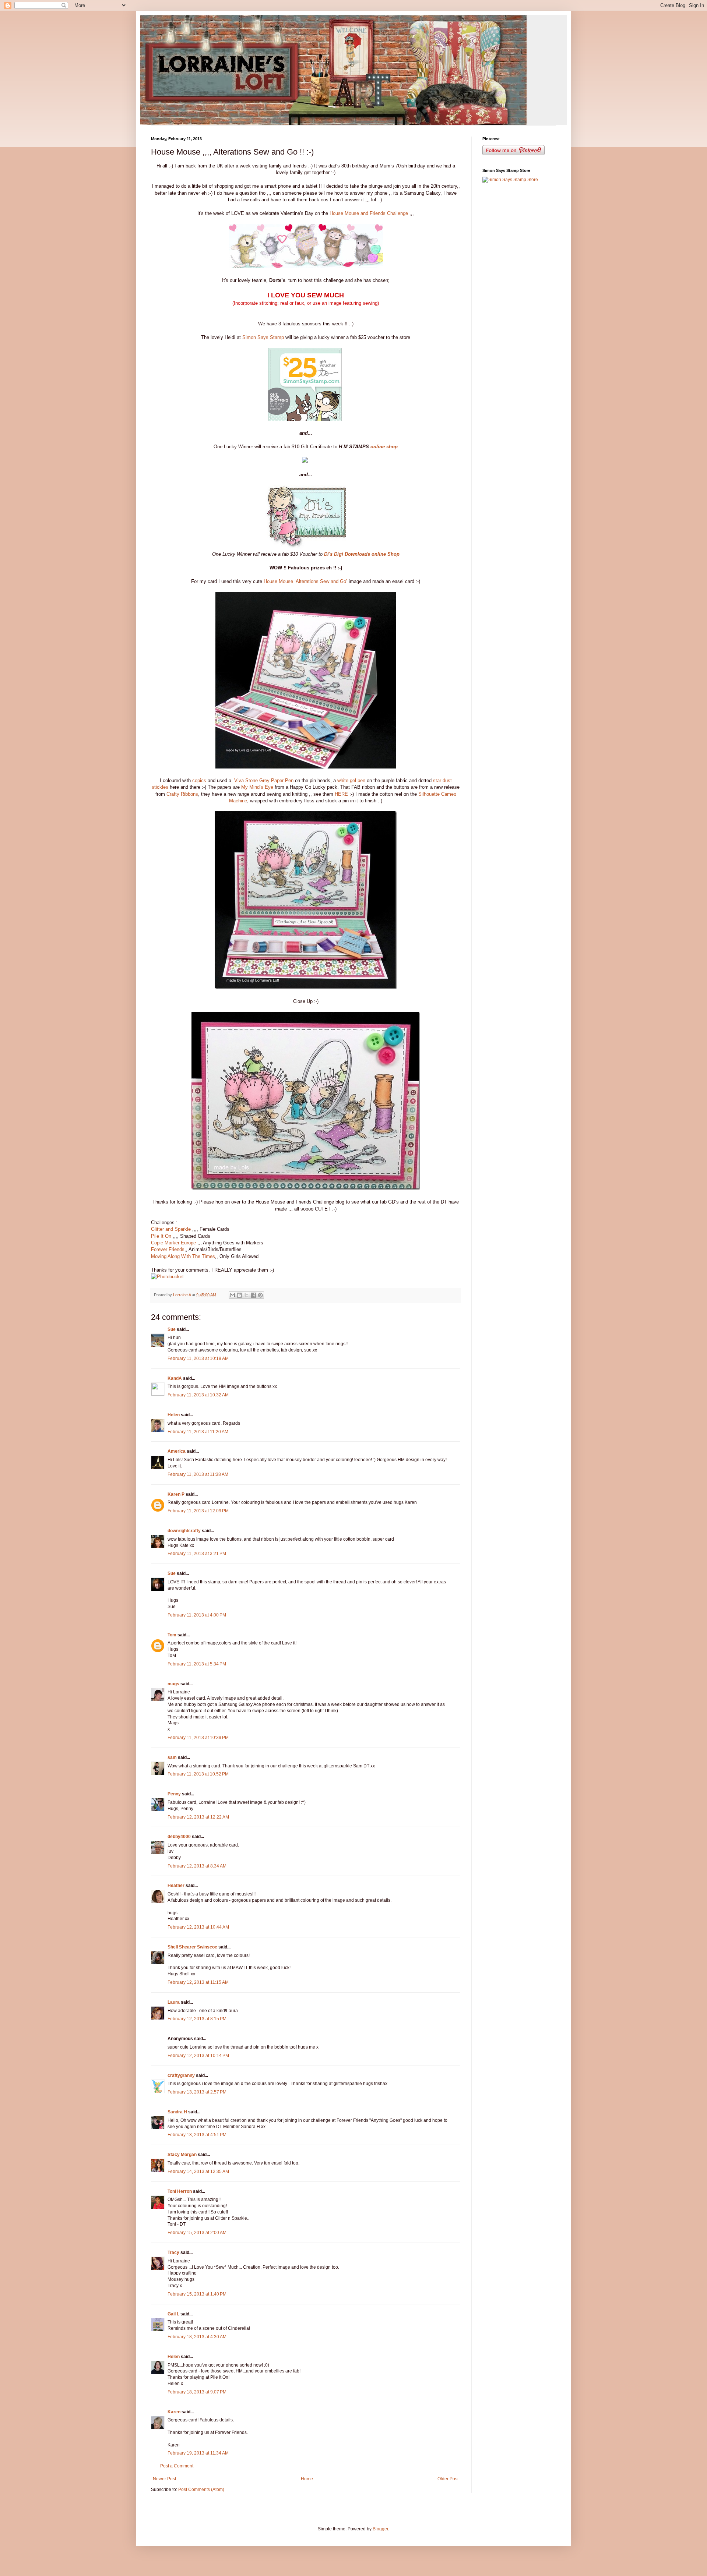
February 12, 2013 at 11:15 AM (198, 1982)
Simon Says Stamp (263, 337)
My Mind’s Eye (257, 787)
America (177, 1451)
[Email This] (232, 1295)
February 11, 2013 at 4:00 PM (197, 1615)
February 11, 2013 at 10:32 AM (198, 1395)
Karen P (176, 1494)
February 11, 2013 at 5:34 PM (197, 1664)
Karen (174, 2412)
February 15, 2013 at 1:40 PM (197, 2294)
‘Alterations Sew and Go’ (321, 581)
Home (307, 2479)
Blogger (380, 2529)
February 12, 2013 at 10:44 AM (198, 1927)
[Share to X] (246, 1295)
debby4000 (179, 1837)
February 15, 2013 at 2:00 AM (197, 2233)
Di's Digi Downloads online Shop (362, 554)
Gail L (173, 2314)
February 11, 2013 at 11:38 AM (198, 1474)
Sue (172, 1329)
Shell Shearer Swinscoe (192, 1947)
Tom (172, 1635)
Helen (174, 1415)
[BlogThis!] (239, 1295)
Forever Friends (168, 1249)
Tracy (173, 2252)
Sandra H (177, 2112)
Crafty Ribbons (182, 794)
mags (173, 1684)
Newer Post (164, 2479)
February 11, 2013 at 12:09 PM (198, 1511)
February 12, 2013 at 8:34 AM (197, 1866)
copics (199, 780)
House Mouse (278, 581)
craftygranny (181, 2075)
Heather (176, 1886)
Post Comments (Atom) (201, 2490)
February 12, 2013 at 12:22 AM (198, 1817)
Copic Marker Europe (173, 1243)
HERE (341, 794)
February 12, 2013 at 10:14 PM (198, 2056)
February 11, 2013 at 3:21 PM (197, 1554)
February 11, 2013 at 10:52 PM (198, 1774)
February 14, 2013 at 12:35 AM (198, 2172)
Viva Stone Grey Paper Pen (264, 780)
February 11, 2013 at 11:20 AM (198, 1432)
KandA (175, 1378)
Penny (174, 1794)
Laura (174, 2002)
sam (172, 1757)
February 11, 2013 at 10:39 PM (198, 1738)
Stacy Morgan (182, 2155)
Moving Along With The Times (183, 1256)
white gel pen (351, 780)
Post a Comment (177, 2466)
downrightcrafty (184, 1531)
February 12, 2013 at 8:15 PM (197, 2019)
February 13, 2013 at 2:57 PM (197, 2092)
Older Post (448, 2479)
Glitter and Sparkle (171, 1229)
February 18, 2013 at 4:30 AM (197, 2337)
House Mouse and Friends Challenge (369, 213)
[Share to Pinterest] (260, 1295)
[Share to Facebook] (253, 1295)
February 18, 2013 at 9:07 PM (197, 2392)
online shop (384, 447)
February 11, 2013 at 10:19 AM (198, 1358)
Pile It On (161, 1236)
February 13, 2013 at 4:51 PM (197, 2135)
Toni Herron (180, 2191)
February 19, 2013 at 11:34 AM (198, 2453)
